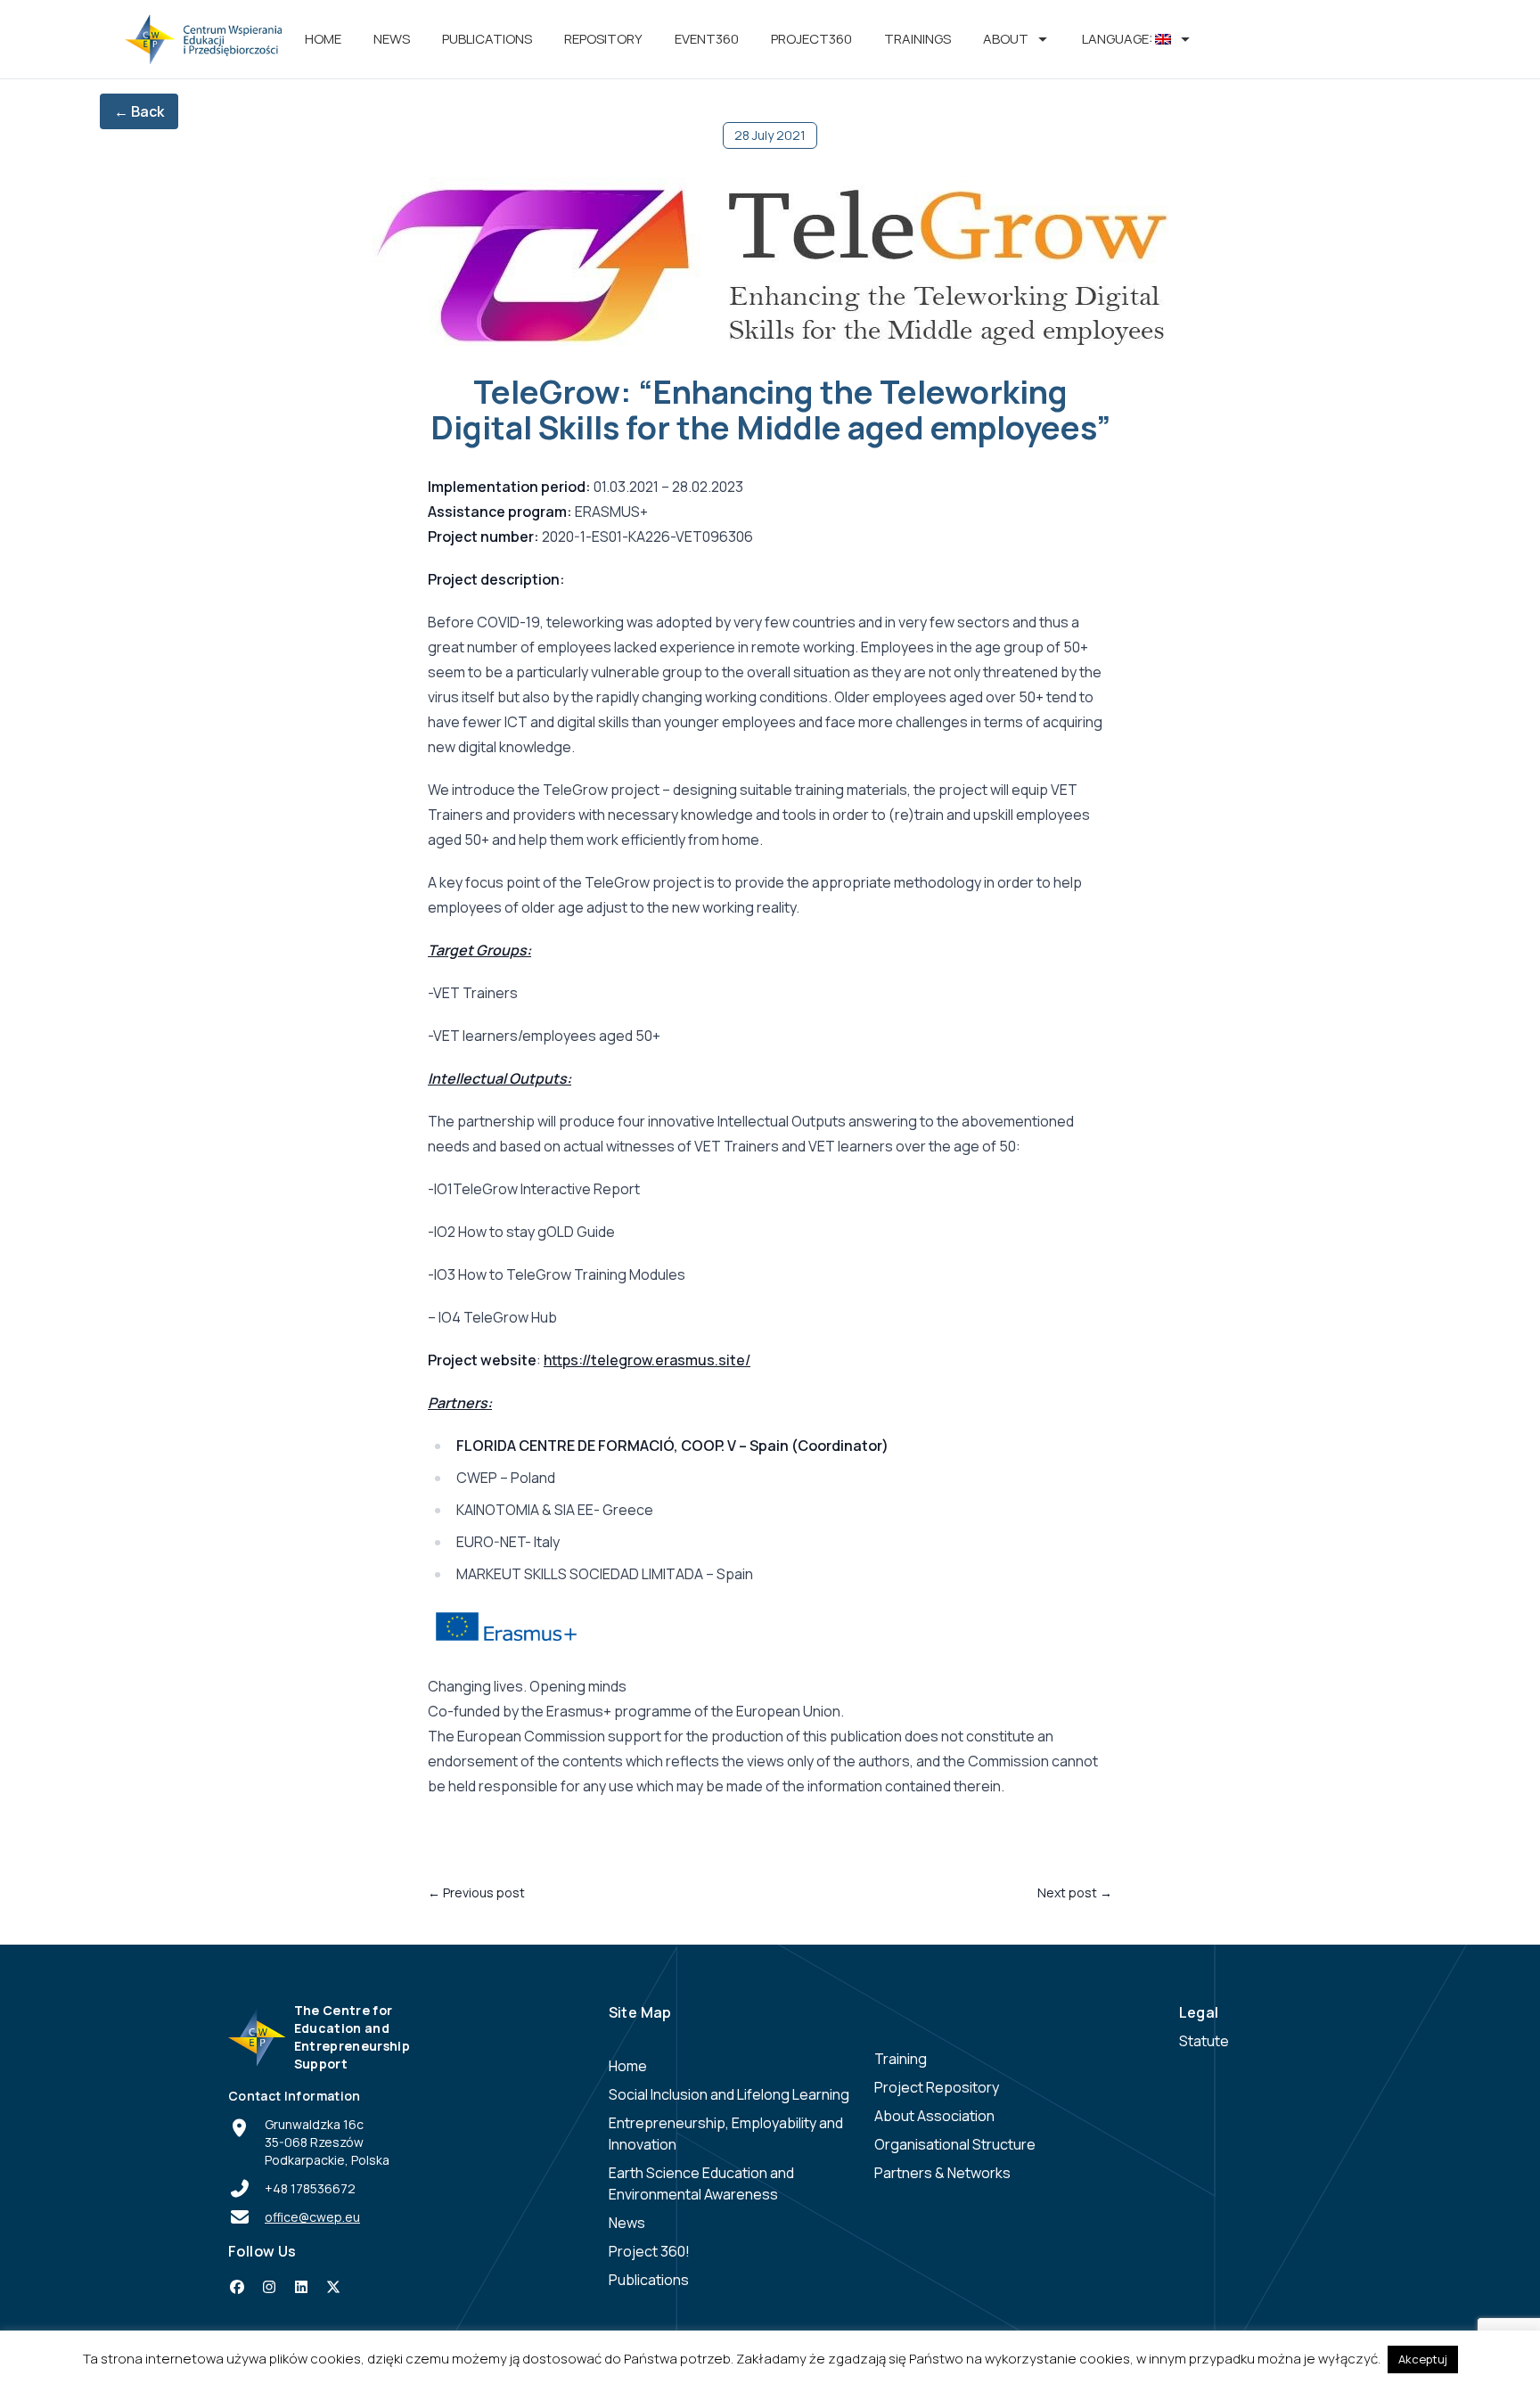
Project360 (811, 39)
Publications (487, 39)
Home (323, 39)
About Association (934, 2116)
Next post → (1075, 1892)
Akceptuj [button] (1423, 2359)
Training (901, 2059)
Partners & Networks (942, 2173)
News (392, 39)
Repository (603, 39)
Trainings (917, 39)
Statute (1204, 2041)
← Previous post (476, 1892)
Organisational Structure (955, 2144)
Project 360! (649, 2251)
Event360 (707, 39)
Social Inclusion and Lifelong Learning (729, 2094)
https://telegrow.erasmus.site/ (647, 1360)
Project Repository (937, 2087)
